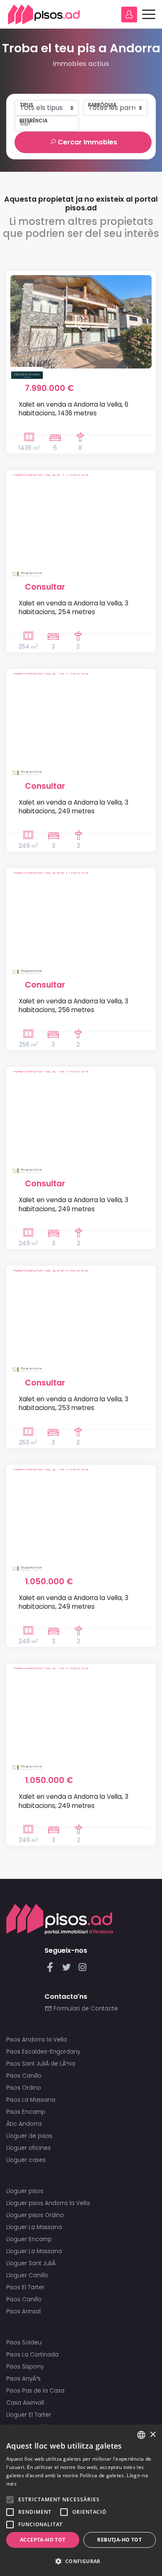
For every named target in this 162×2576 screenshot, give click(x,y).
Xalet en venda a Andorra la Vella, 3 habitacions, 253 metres (74, 1403)
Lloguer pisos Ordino (35, 2215)
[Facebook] (52, 1970)
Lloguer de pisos (29, 2136)
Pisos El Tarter (25, 2287)
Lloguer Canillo (27, 2275)
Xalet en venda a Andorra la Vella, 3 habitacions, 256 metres (74, 1005)
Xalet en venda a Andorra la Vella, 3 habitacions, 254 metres (74, 607)
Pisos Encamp (26, 2112)
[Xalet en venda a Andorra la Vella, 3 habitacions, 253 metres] (81, 1316)
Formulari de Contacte (85, 2009)
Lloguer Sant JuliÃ (32, 2263)
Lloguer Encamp (29, 2239)
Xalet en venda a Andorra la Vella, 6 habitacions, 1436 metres (74, 409)
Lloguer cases (26, 2160)
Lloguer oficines (28, 2148)
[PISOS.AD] (44, 14)
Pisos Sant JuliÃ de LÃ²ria (41, 2064)
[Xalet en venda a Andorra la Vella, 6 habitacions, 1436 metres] (81, 322)
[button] (81, 2561)
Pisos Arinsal (23, 2311)
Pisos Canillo (24, 2076)
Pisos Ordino (24, 2088)
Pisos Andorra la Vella (37, 2040)
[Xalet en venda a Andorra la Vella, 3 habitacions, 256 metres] (81, 919)
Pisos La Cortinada (32, 2355)
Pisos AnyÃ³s (23, 2379)
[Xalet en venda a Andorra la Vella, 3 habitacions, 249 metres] (81, 720)
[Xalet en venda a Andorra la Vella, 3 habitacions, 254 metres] (81, 521)
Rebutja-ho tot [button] (119, 2540)
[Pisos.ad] (60, 1919)
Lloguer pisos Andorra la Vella (48, 2203)
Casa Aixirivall (25, 2403)
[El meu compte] (129, 15)
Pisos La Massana (31, 2100)
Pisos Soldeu (24, 2343)
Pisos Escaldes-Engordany (43, 2052)
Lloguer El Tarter (29, 2415)
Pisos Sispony (25, 2367)
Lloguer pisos (25, 2191)
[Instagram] (82, 1970)
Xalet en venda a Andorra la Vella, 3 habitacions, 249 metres (74, 807)
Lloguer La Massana (34, 2227)
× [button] (153, 2435)
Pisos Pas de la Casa (35, 2391)
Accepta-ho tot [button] (43, 2540)
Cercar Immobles (87, 142)
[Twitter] (68, 1970)
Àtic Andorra (24, 2124)
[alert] (81, 2500)
